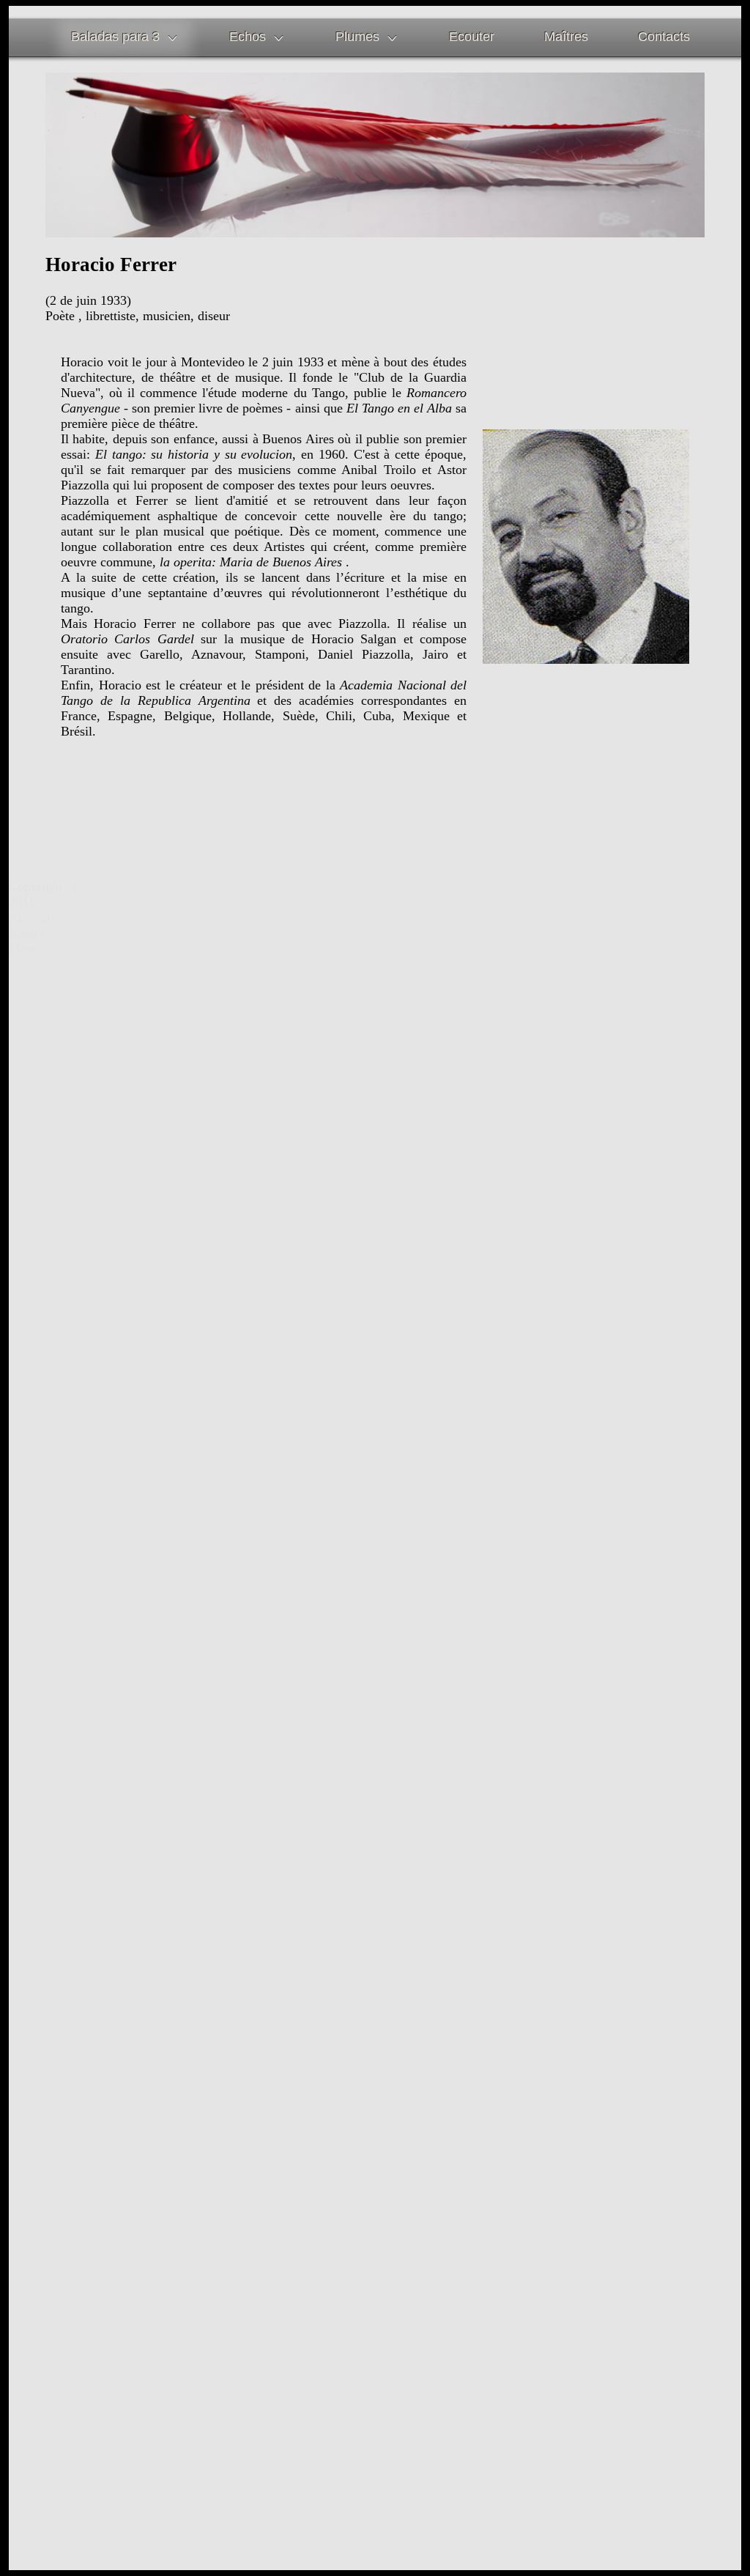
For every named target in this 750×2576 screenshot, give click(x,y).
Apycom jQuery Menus (31, 933)
